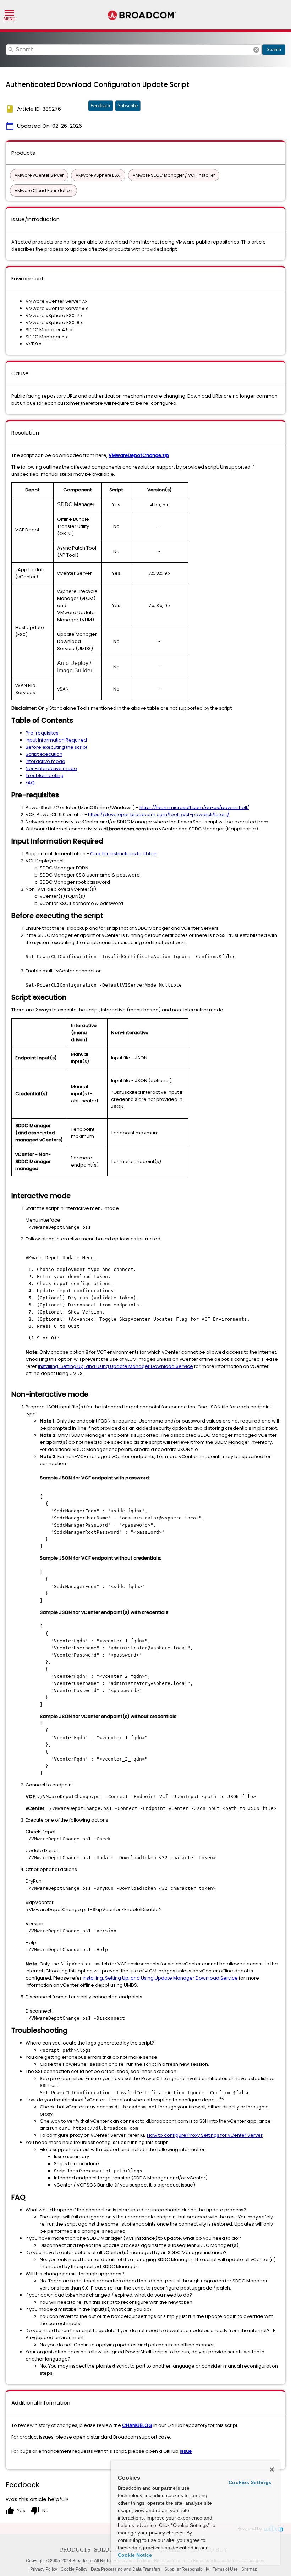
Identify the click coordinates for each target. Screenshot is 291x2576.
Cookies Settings (250, 2482)
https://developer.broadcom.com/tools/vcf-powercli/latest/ (159, 815)
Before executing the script (56, 747)
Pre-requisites (42, 733)
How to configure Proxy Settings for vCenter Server (205, 2135)
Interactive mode (45, 761)
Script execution (44, 754)
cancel (256, 50)
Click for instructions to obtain (124, 854)
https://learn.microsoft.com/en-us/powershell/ (194, 807)
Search (274, 50)
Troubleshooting (45, 776)
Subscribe (128, 106)
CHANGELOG (137, 2425)
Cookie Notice (135, 2555)
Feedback (101, 106)
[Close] (272, 2469)
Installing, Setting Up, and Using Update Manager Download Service (116, 1366)
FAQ (30, 783)
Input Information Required (56, 740)
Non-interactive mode (51, 768)
